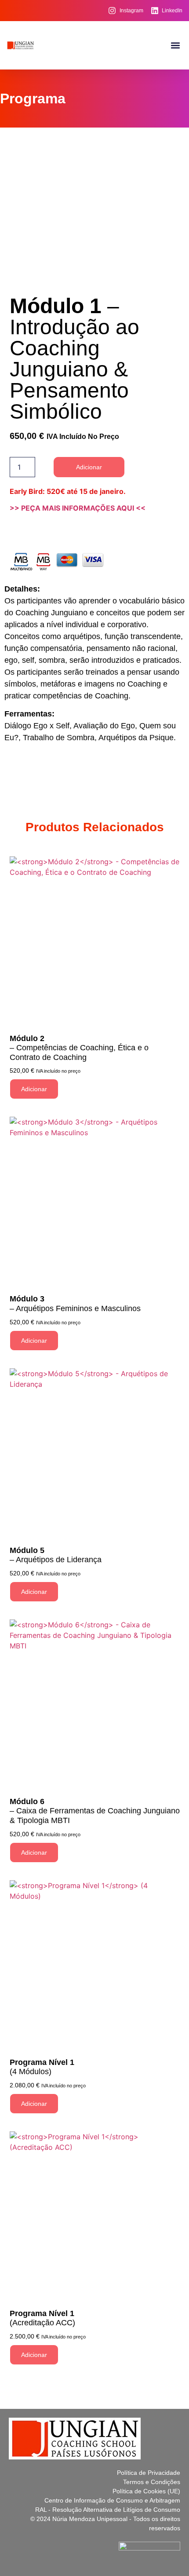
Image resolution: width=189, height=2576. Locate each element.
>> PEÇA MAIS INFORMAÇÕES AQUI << (78, 508)
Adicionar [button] (34, 1089)
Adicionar (89, 467)
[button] (175, 46)
